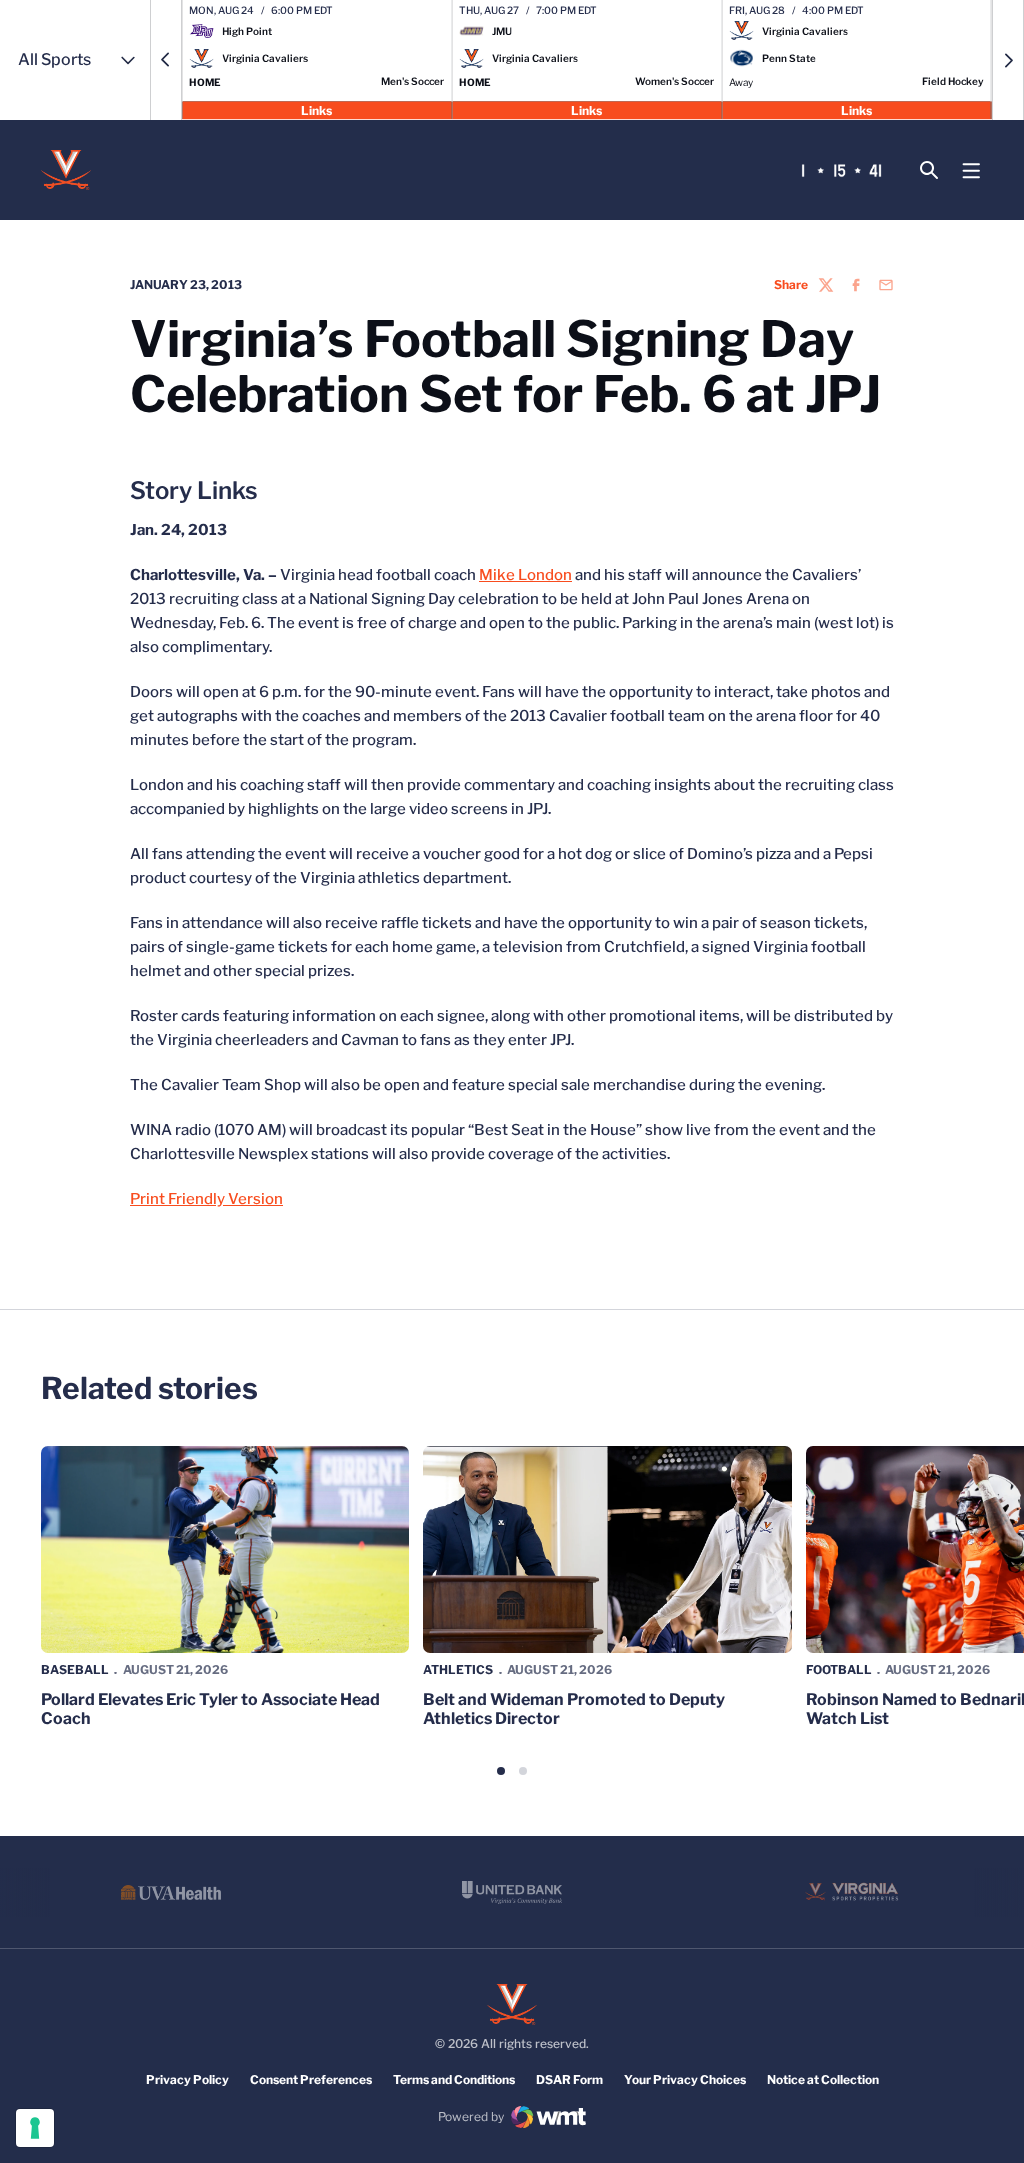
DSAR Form (569, 2079)
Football (839, 1669)
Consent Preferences (311, 2079)
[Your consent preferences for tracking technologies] (35, 2128)
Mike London (525, 575)
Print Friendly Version (206, 1199)
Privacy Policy (187, 2079)
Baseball (75, 1669)
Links (316, 109)
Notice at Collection (823, 2079)
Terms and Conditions (454, 2079)
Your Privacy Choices (685, 2079)
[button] (166, 60)
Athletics (458, 1669)
